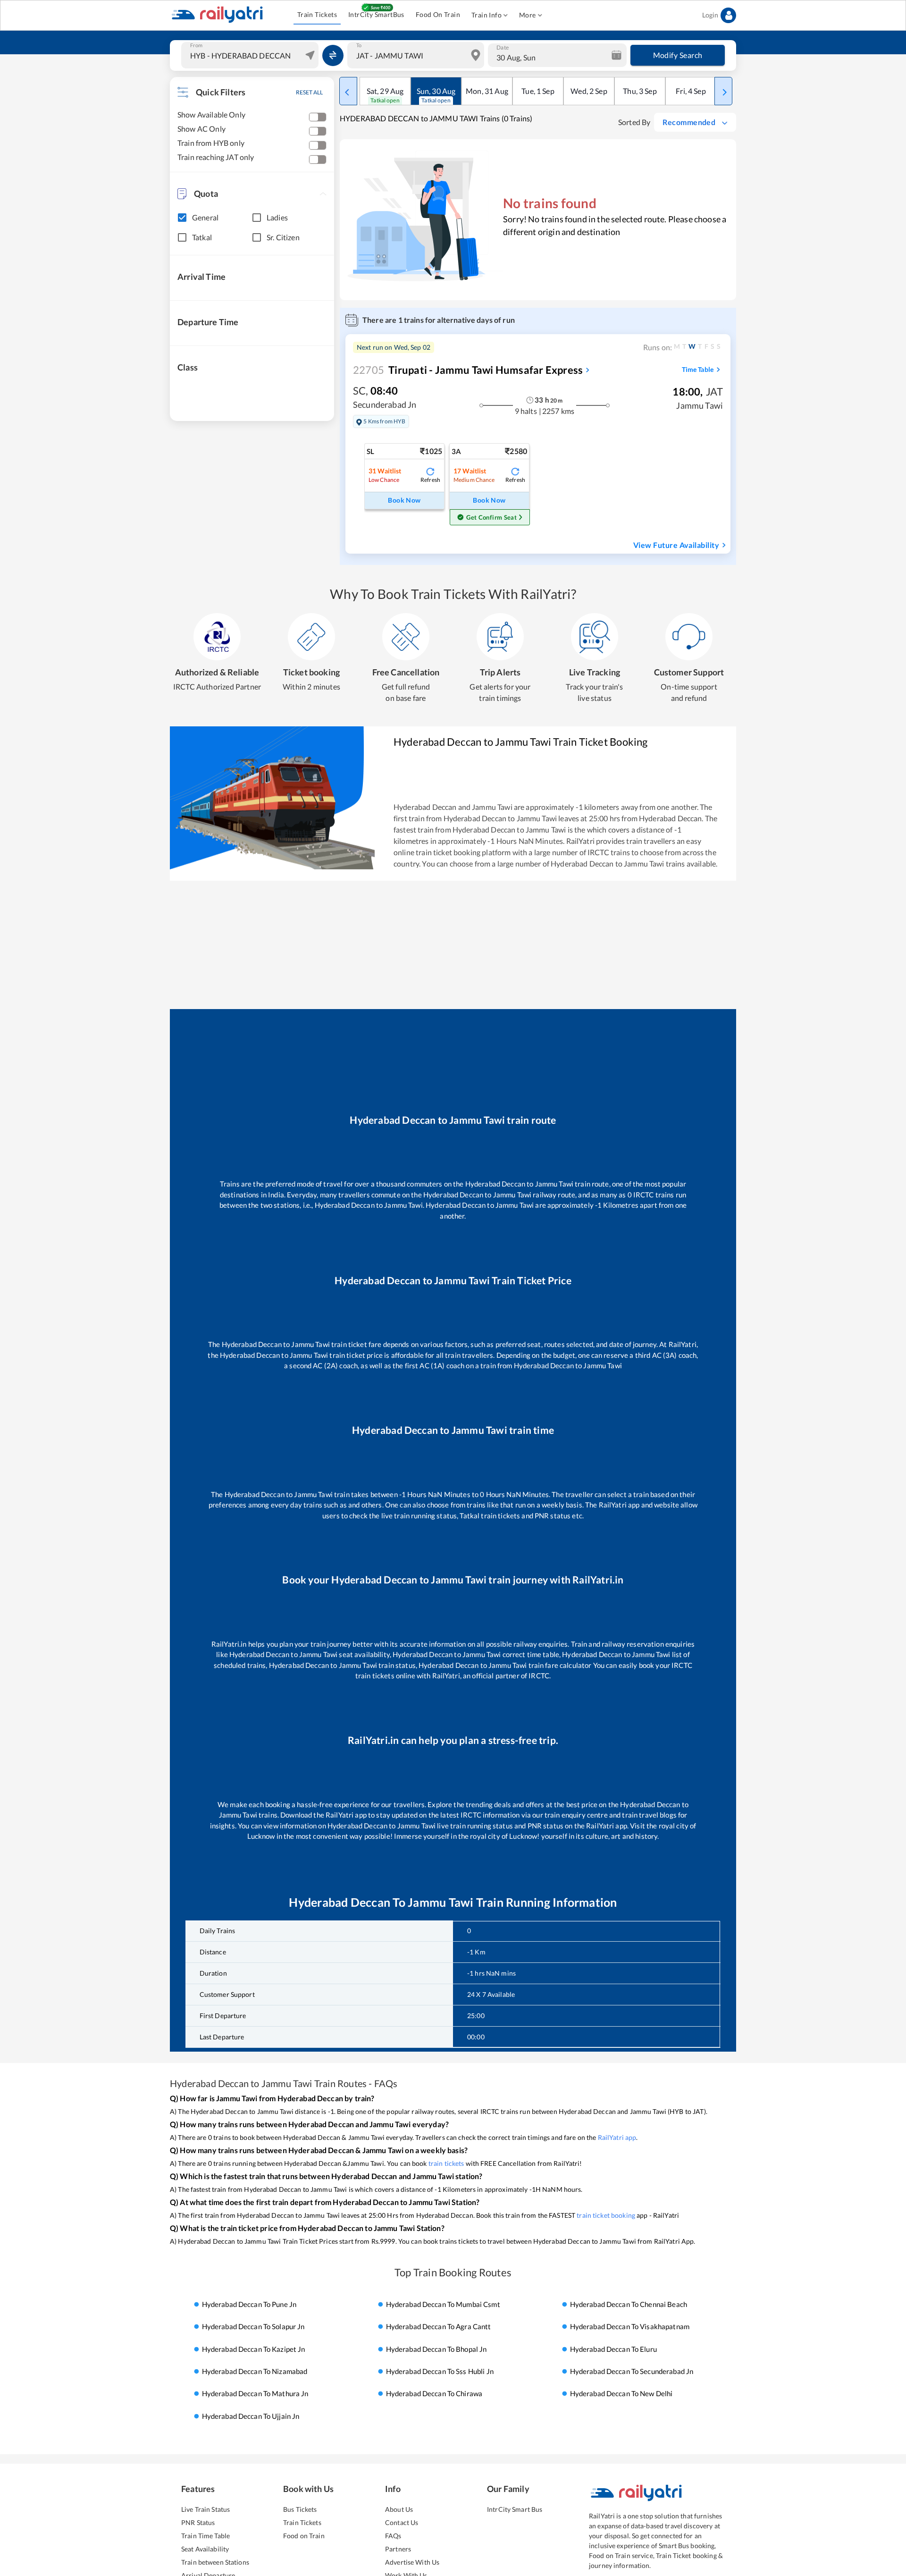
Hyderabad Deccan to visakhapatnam (630, 2326)
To (359, 45)
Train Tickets (317, 14)
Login (710, 15)
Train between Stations (215, 2562)
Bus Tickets (300, 2509)
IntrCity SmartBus (376, 14)
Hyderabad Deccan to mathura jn (255, 2394)
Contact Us (402, 2522)
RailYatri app (617, 2137)
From (196, 45)
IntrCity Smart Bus (515, 2509)
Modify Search (678, 55)
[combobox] (251, 55)
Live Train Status (206, 2509)
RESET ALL (309, 92)
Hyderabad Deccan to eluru (613, 2349)
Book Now (404, 500)
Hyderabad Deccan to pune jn (249, 2304)
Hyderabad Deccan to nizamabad (255, 2371)
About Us (399, 2509)
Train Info (487, 15)
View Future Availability (676, 545)
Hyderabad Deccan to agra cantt (439, 2326)
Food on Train (304, 2536)
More (528, 15)
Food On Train (438, 14)
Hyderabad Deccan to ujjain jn (251, 2416)
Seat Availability (205, 2549)
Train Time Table (206, 2536)
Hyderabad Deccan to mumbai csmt (443, 2304)
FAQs (393, 2536)
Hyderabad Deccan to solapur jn (253, 2326)
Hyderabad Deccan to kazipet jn (254, 2349)
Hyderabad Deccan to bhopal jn (436, 2349)
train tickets (446, 2163)
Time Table (698, 369)
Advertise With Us (412, 2562)
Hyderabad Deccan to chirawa (434, 2394)
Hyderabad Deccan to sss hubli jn (440, 2371)
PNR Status (198, 2522)
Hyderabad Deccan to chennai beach (629, 2304)
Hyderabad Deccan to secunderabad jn (632, 2371)
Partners (398, 2549)
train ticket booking (606, 2215)
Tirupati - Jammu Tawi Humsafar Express (468, 370)
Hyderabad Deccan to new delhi (621, 2394)
